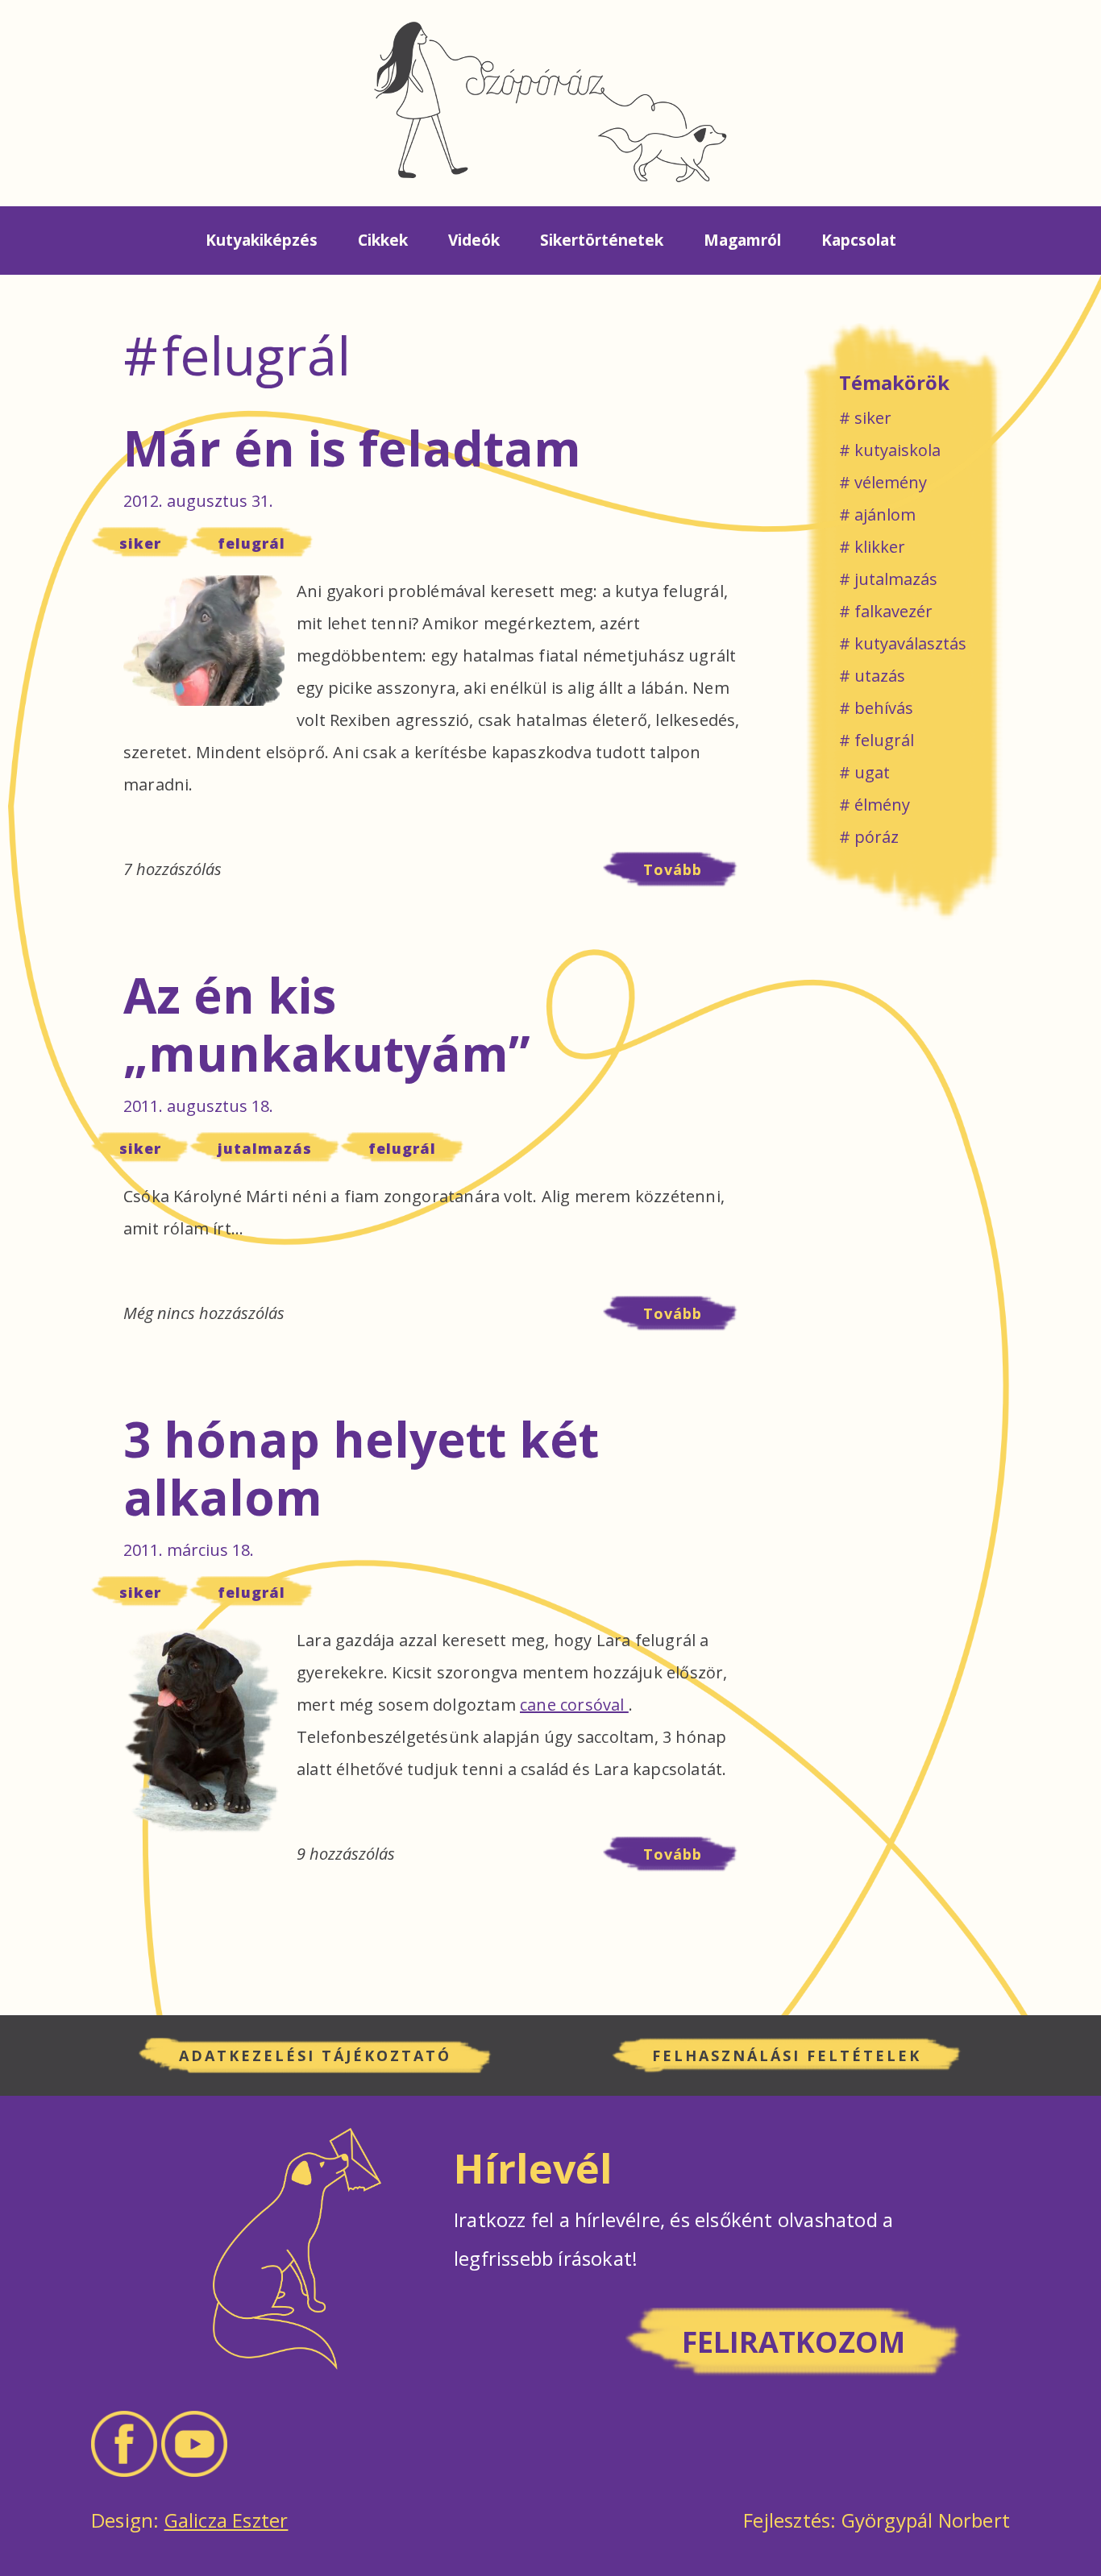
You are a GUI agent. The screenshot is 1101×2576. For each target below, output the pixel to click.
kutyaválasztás (910, 643)
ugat (872, 772)
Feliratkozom (794, 2342)
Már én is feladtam (352, 448)
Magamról (742, 240)
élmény (882, 805)
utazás (880, 676)
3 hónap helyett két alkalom (361, 1468)
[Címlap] (550, 100)
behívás (884, 708)
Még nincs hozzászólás (204, 1313)
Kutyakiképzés (262, 240)
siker (140, 543)
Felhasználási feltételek (787, 2055)
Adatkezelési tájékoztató (315, 2055)
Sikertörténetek (602, 240)
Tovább (693, 873)
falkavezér (893, 611)
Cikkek (383, 240)
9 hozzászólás (346, 1854)
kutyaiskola (897, 450)
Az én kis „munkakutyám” (327, 1024)
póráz (877, 837)
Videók (474, 240)
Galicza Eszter (226, 2520)
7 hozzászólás (172, 869)
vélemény (891, 482)
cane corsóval (574, 1705)
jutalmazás (265, 1148)
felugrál (251, 543)
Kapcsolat (859, 240)
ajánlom (885, 514)
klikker (880, 547)
